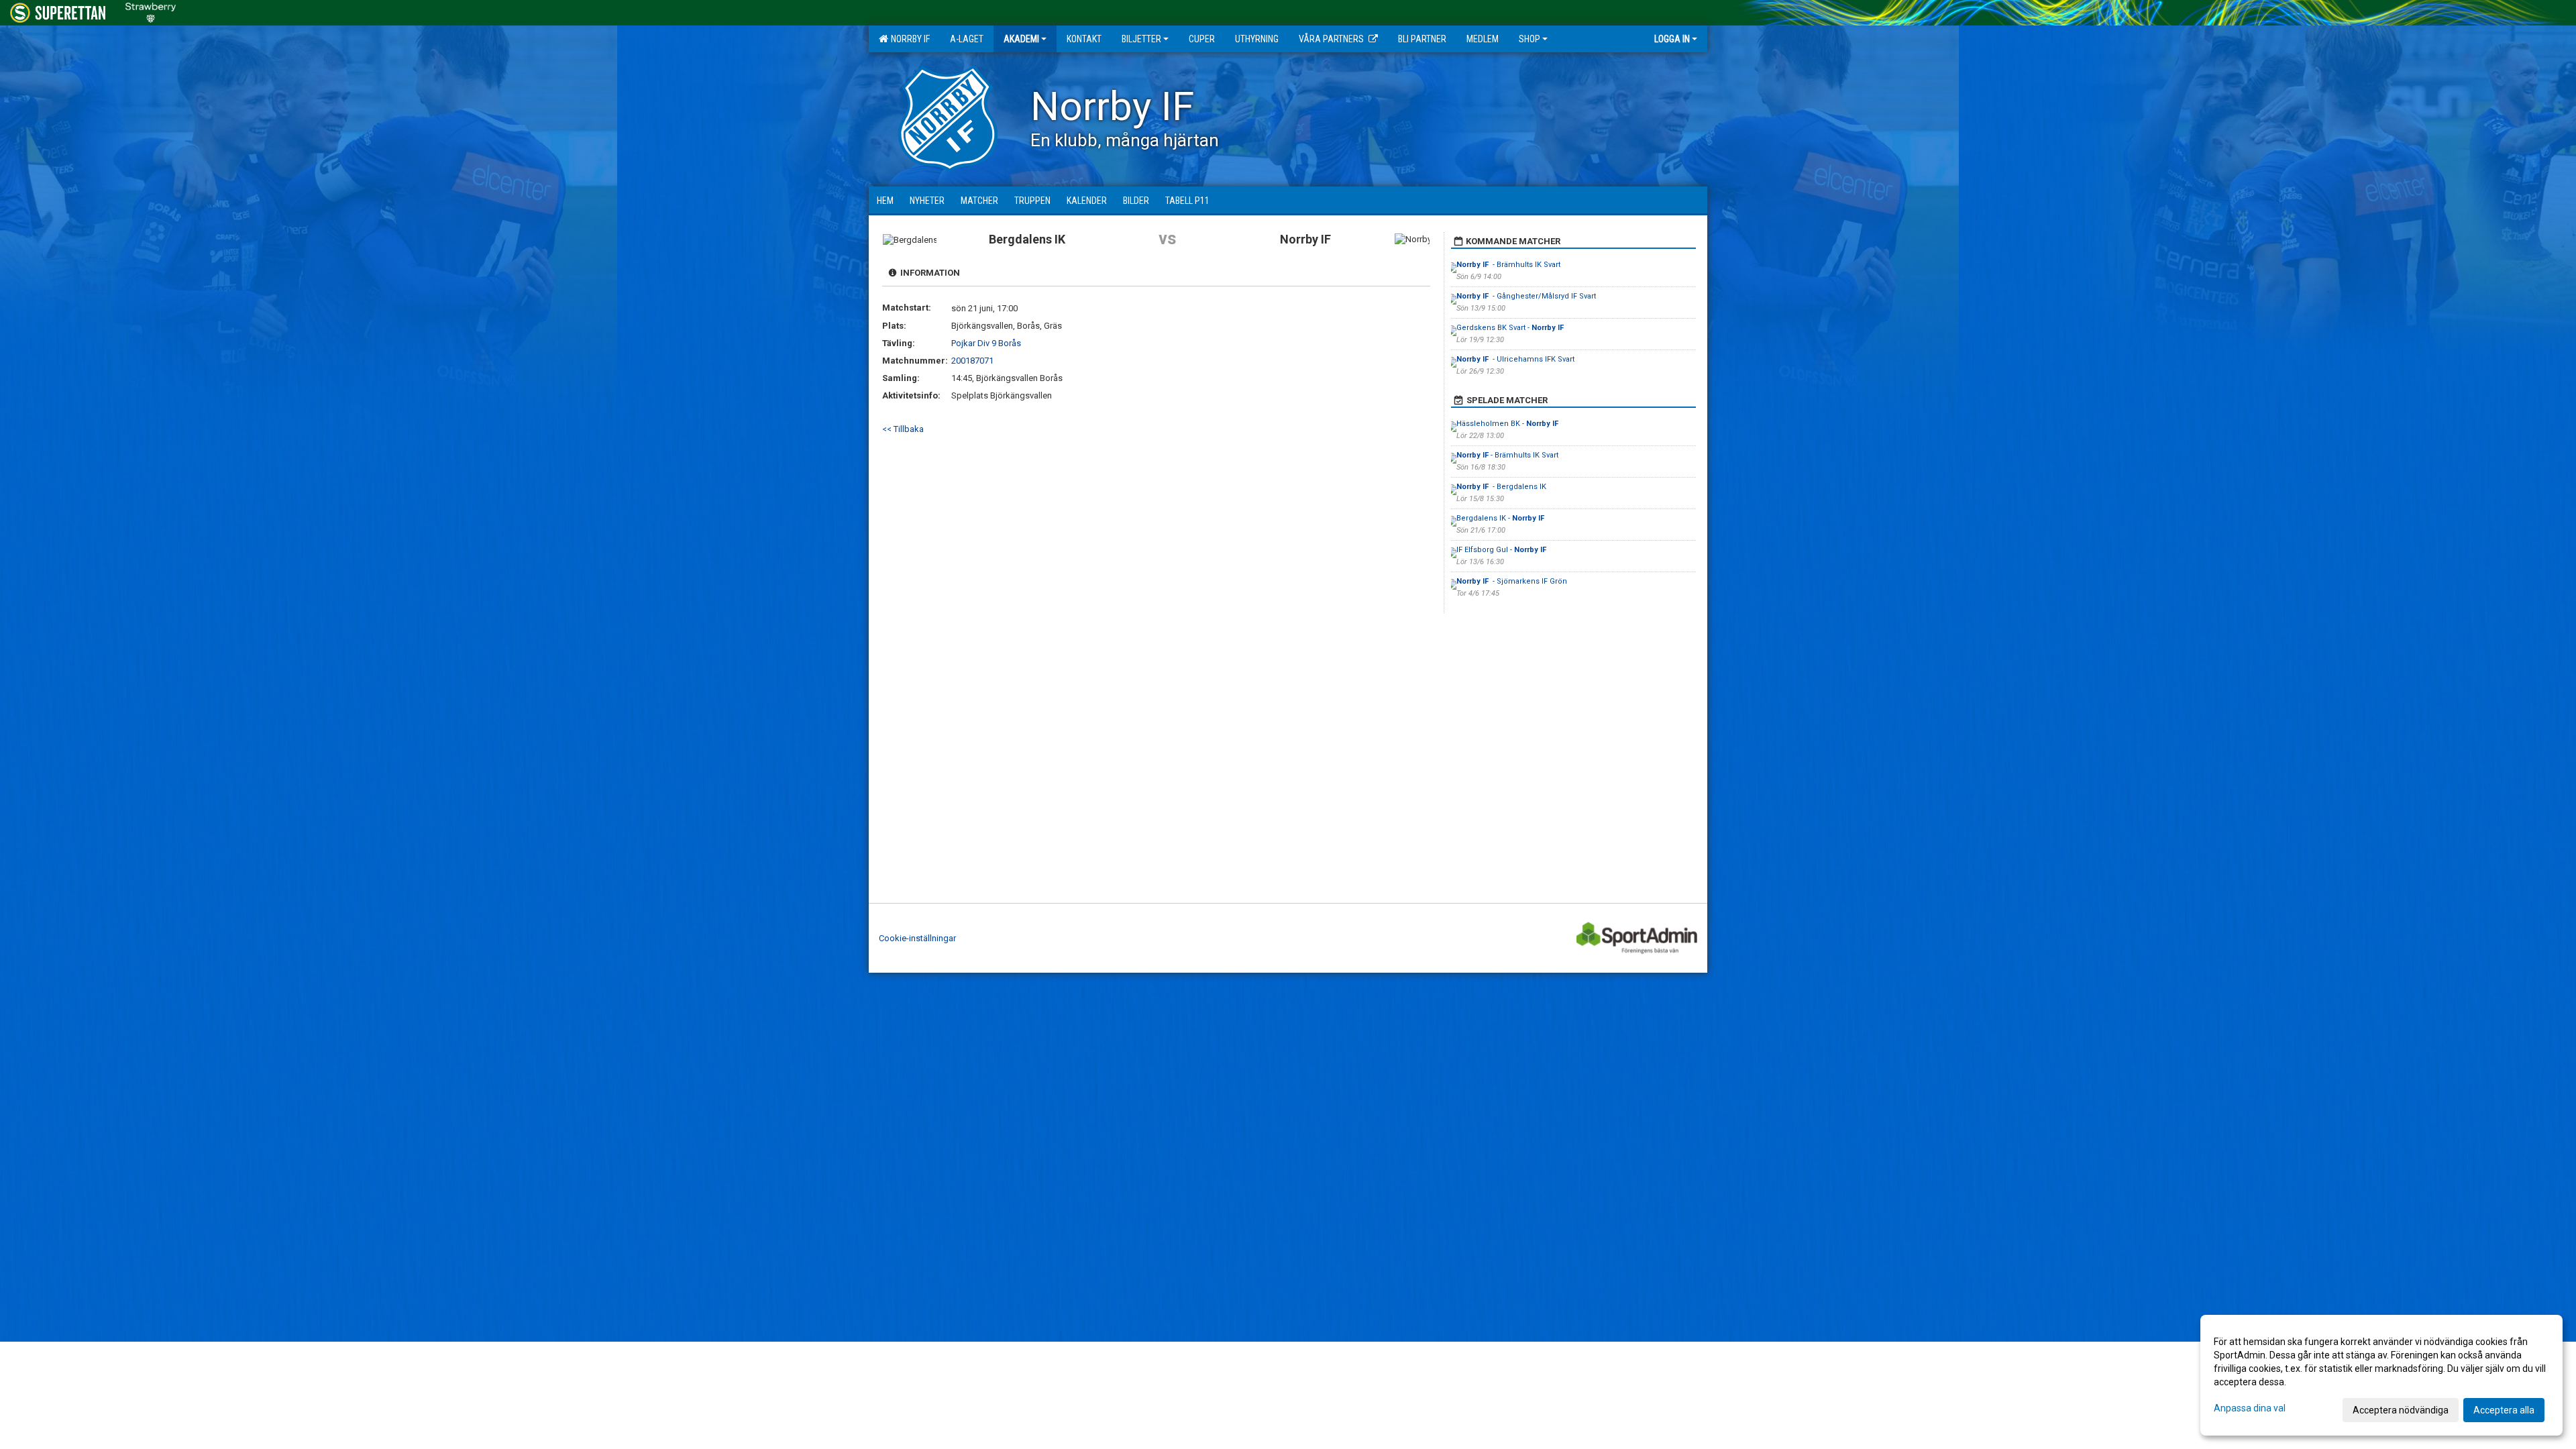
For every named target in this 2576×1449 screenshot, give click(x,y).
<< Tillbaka (903, 429)
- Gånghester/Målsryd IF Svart (1526, 296)
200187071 (972, 361)
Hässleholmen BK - (1508, 424)
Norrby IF (908, 39)
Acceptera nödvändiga (2401, 1410)
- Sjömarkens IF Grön (1512, 581)
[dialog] (2381, 1375)
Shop (1529, 39)
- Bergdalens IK (1501, 487)
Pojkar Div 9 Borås (986, 343)
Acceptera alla (2504, 1410)
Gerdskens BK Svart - (1511, 328)
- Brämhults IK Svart (1508, 265)
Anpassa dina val (2250, 1408)
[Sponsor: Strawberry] (151, 10)
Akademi (1021, 39)
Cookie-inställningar (917, 938)
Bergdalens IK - (1500, 518)
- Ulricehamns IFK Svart (1516, 359)
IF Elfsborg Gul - (1502, 550)
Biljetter (1141, 39)
